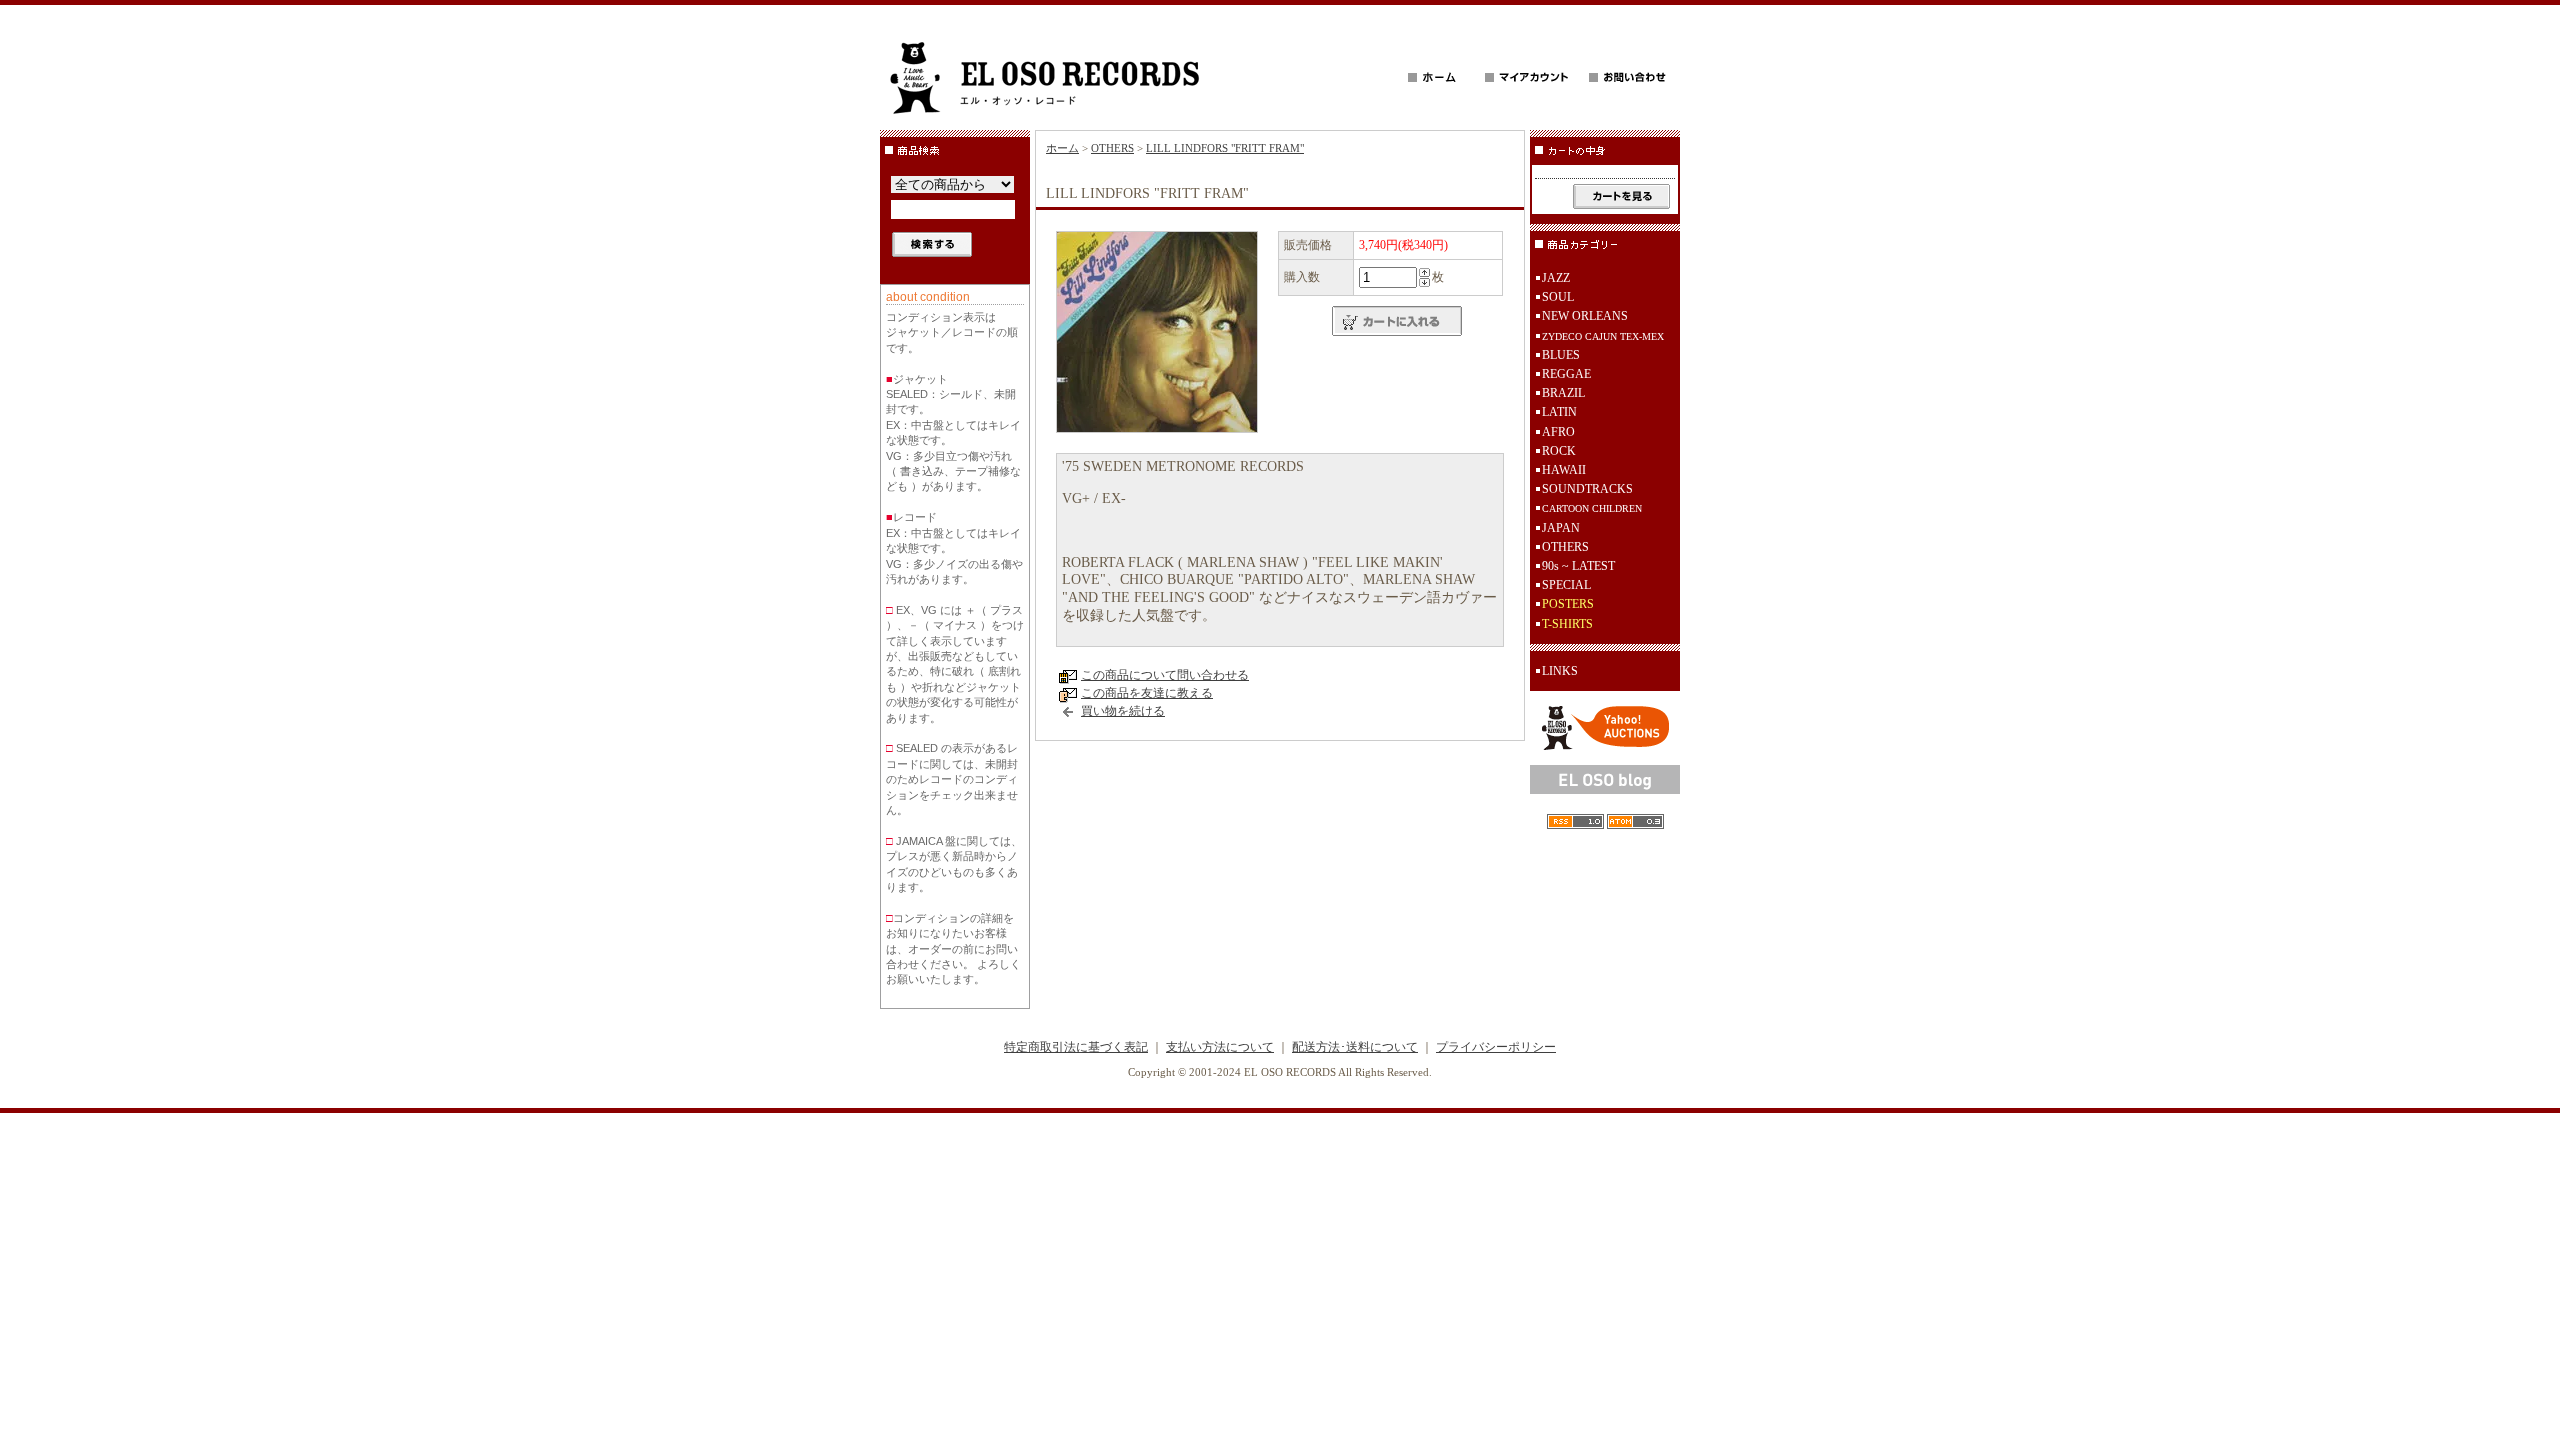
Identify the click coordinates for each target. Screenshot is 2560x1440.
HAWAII (1564, 470)
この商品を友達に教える (1147, 693)
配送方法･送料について (1355, 1047)
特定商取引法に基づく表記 (1076, 1047)
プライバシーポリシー (1496, 1047)
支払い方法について (1220, 1047)
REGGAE (1566, 374)
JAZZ (1556, 278)
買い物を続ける (1123, 711)
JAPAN (1561, 528)
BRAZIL (1563, 393)
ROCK (1559, 451)
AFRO (1558, 432)
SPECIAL (1566, 585)
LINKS (1560, 671)
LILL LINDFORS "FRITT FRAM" (1225, 148)
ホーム (1062, 148)
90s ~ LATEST (1578, 566)
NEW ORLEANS (1585, 316)
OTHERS (1112, 148)
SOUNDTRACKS (1587, 489)
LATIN (1559, 412)
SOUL (1558, 297)
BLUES (1561, 355)
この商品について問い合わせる (1165, 675)
